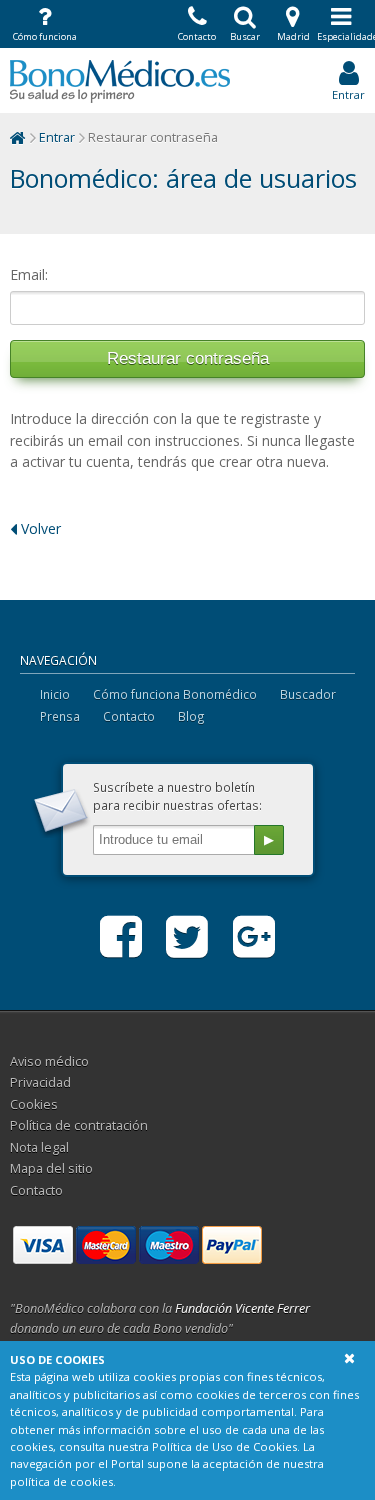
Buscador (308, 694)
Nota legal (39, 1147)
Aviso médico (49, 1061)
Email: (29, 274)
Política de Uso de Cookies (224, 1446)
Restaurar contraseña (188, 358)
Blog (191, 716)
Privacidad (40, 1082)
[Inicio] (18, 137)
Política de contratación (79, 1125)
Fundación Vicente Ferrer (242, 1308)
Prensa (60, 716)
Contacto (129, 716)
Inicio (55, 694)
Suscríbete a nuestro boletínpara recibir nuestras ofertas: (177, 796)
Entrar (57, 137)
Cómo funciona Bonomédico (175, 694)
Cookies (34, 1104)
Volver (39, 528)
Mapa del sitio (51, 1168)
